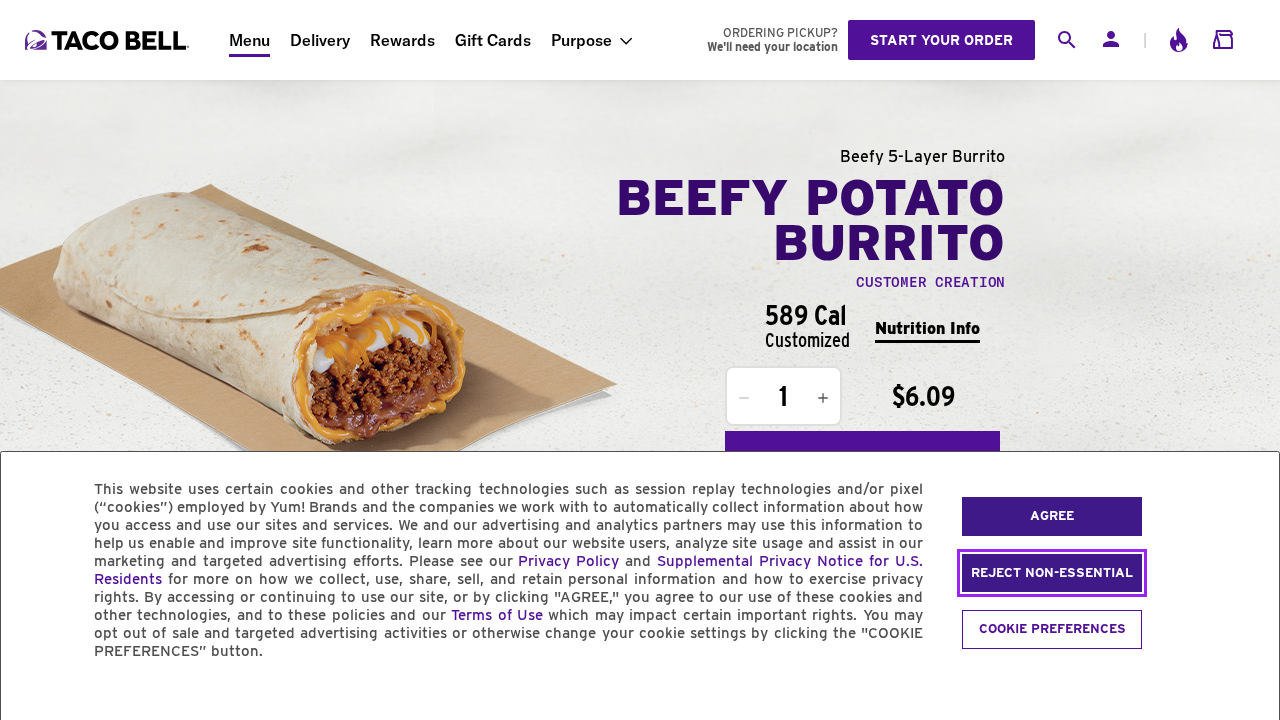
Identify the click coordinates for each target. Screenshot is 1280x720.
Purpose (581, 40)
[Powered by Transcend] (33, 696)
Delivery (320, 40)
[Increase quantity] (823, 398)
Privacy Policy (568, 561)
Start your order (941, 40)
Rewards (402, 40)
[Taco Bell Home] (109, 40)
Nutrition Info (927, 328)
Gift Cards (493, 40)
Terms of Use (497, 615)
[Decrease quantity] (744, 398)
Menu (249, 40)
